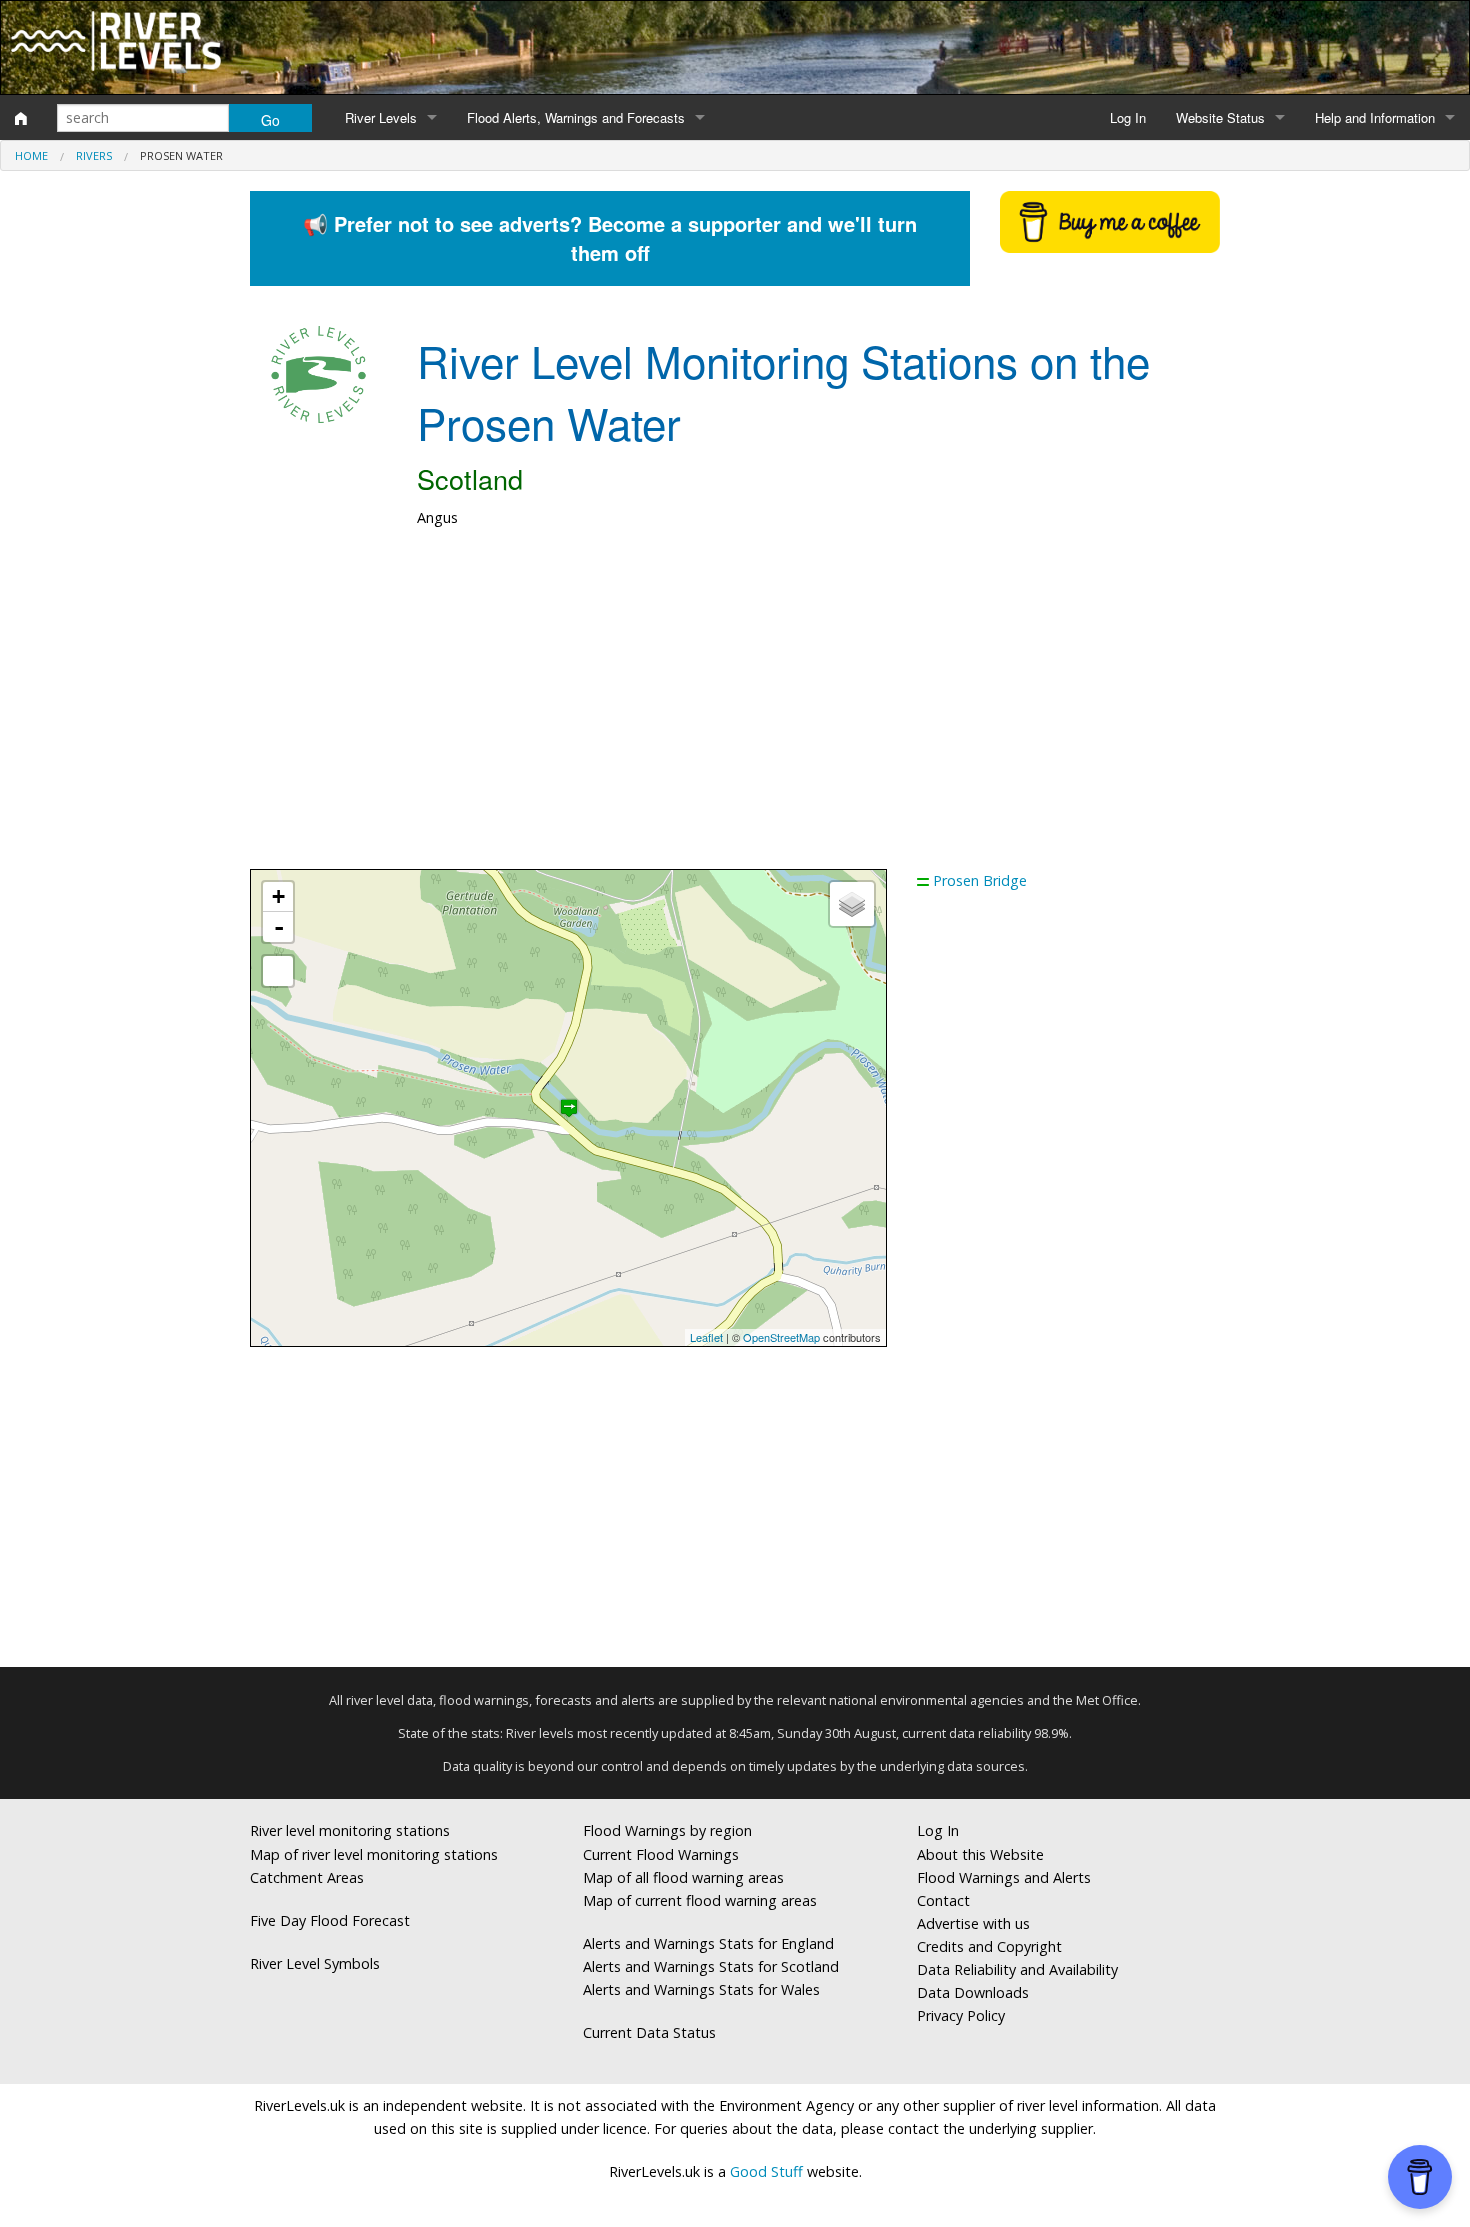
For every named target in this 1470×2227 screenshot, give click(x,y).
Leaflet (706, 1337)
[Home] (21, 118)
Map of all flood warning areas (683, 1877)
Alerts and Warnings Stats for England (708, 1943)
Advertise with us (973, 1923)
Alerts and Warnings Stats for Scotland (711, 1966)
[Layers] (852, 904)
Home (31, 155)
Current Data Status (649, 2032)
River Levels (381, 117)
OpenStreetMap (781, 1337)
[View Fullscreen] (278, 971)
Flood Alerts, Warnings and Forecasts (576, 117)
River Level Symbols (315, 1963)
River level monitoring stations (350, 1830)
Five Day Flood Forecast (330, 1920)
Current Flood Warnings (661, 1854)
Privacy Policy (961, 2015)
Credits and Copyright (989, 1946)
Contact (943, 1900)
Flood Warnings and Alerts (1004, 1877)
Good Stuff (766, 2171)
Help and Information (1375, 117)
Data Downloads (973, 1992)
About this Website (980, 1854)
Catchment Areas (307, 1877)
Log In (1128, 117)
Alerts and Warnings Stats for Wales (701, 1989)
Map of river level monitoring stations (374, 1854)
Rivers (94, 155)
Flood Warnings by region (667, 1830)
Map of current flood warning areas (700, 1900)
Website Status (1220, 117)
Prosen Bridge (980, 880)
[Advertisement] (735, 709)
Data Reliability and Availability (1017, 1969)
